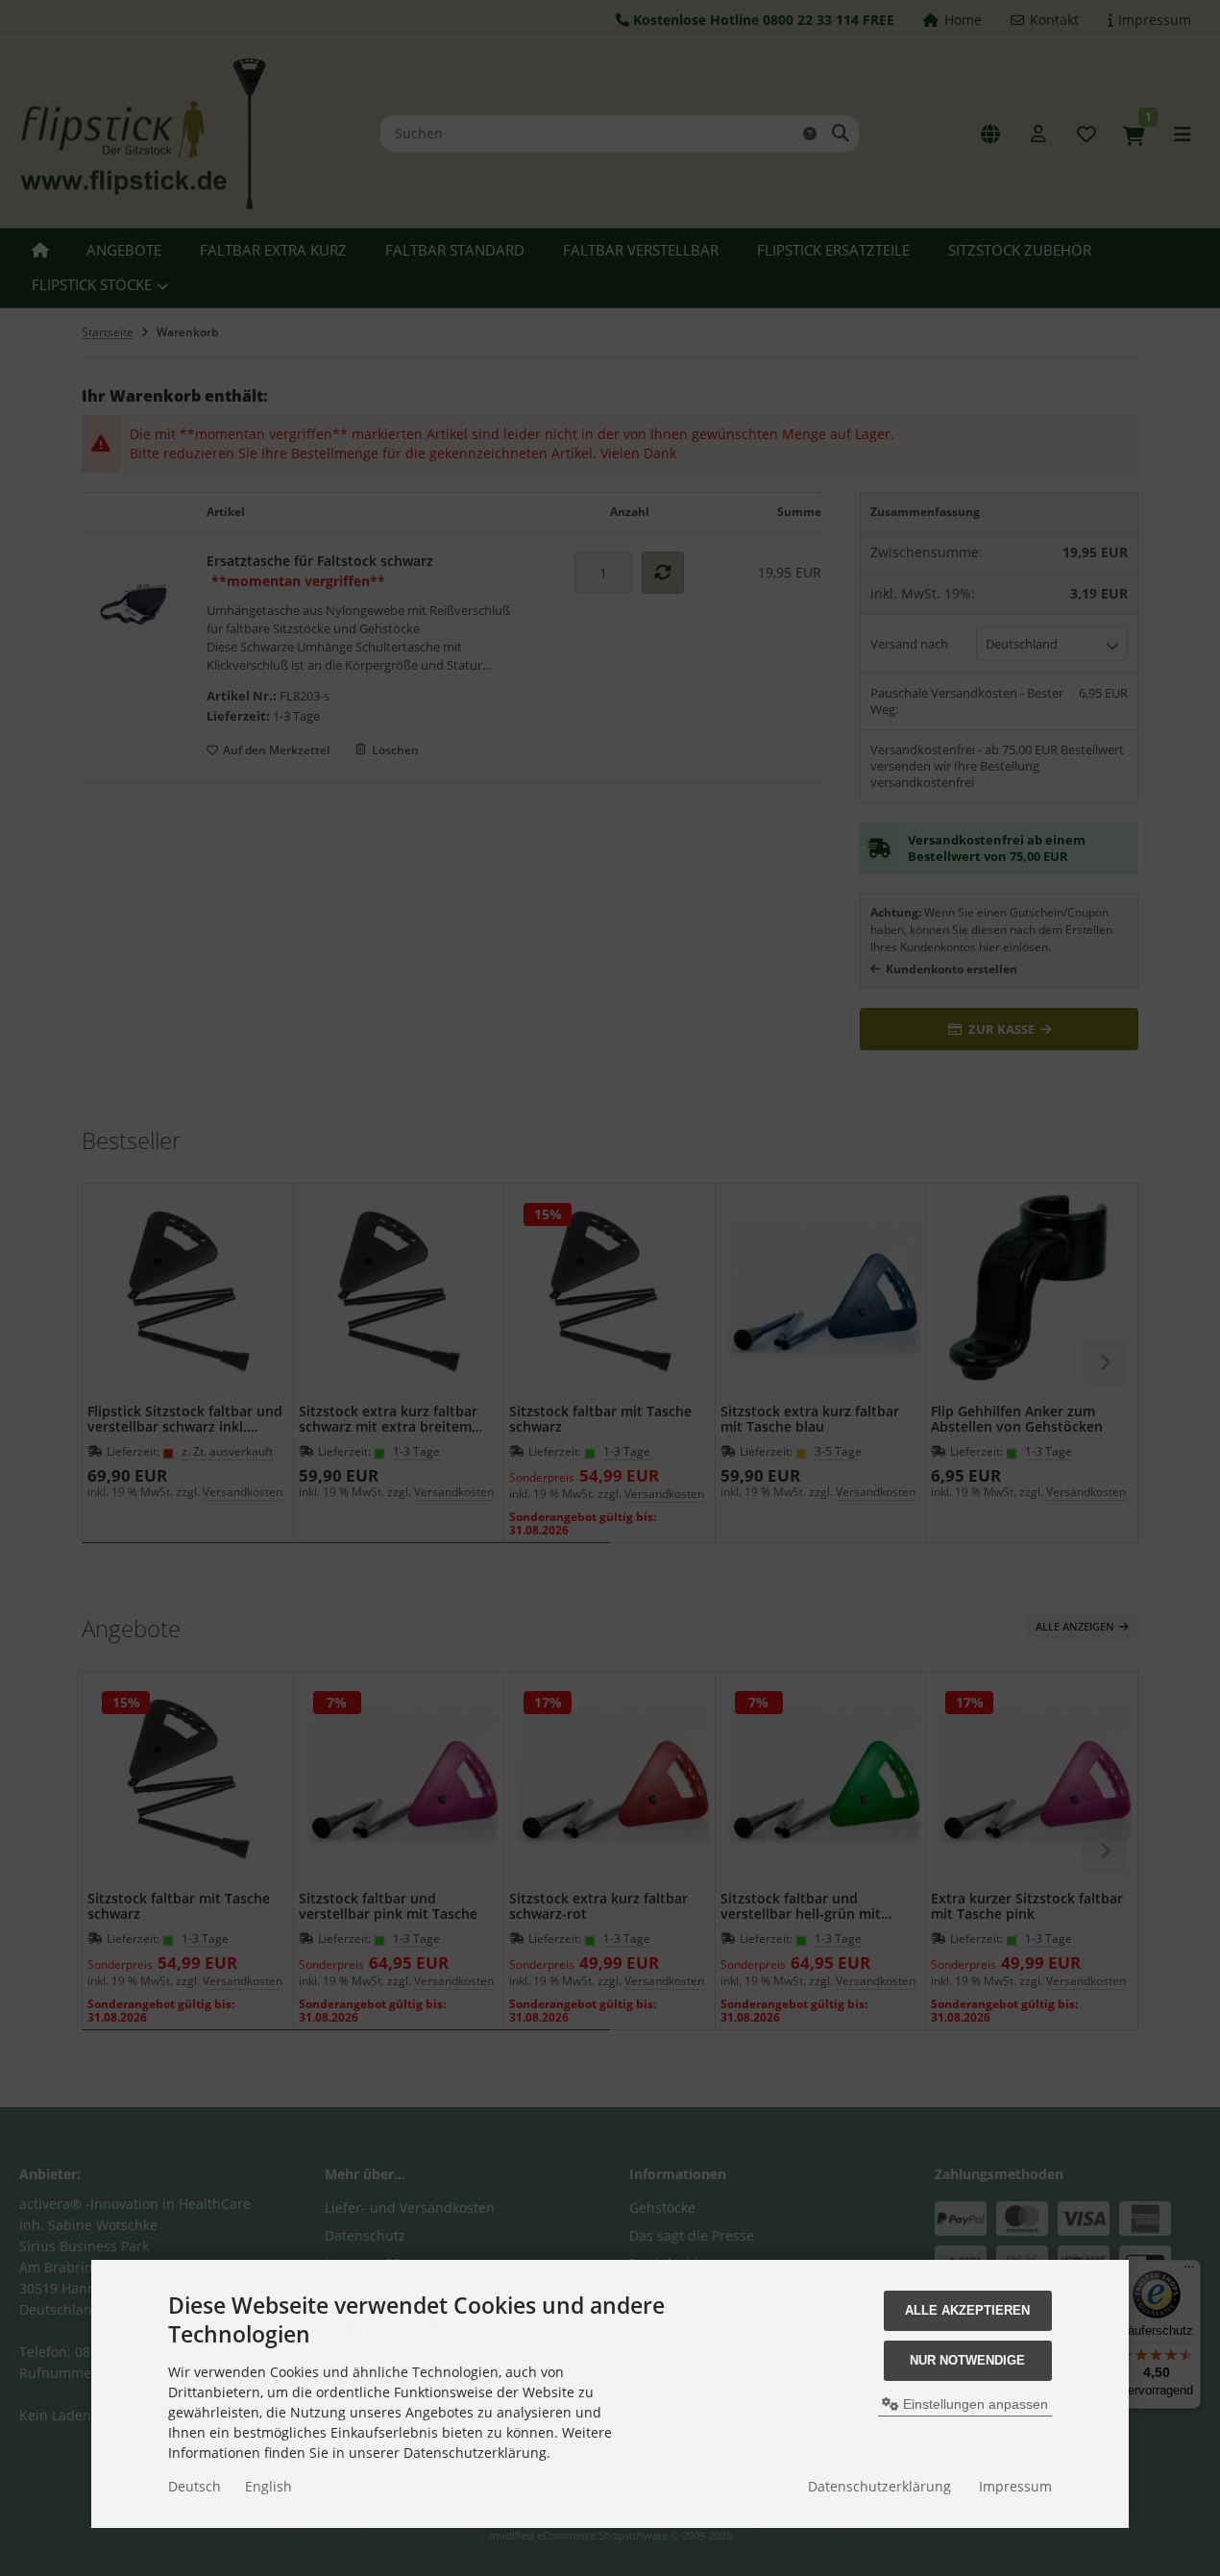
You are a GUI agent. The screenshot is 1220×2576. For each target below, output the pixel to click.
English (268, 2486)
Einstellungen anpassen (974, 2404)
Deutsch (195, 2486)
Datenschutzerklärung (879, 2486)
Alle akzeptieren (967, 2310)
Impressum (1015, 2486)
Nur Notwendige (967, 2360)
